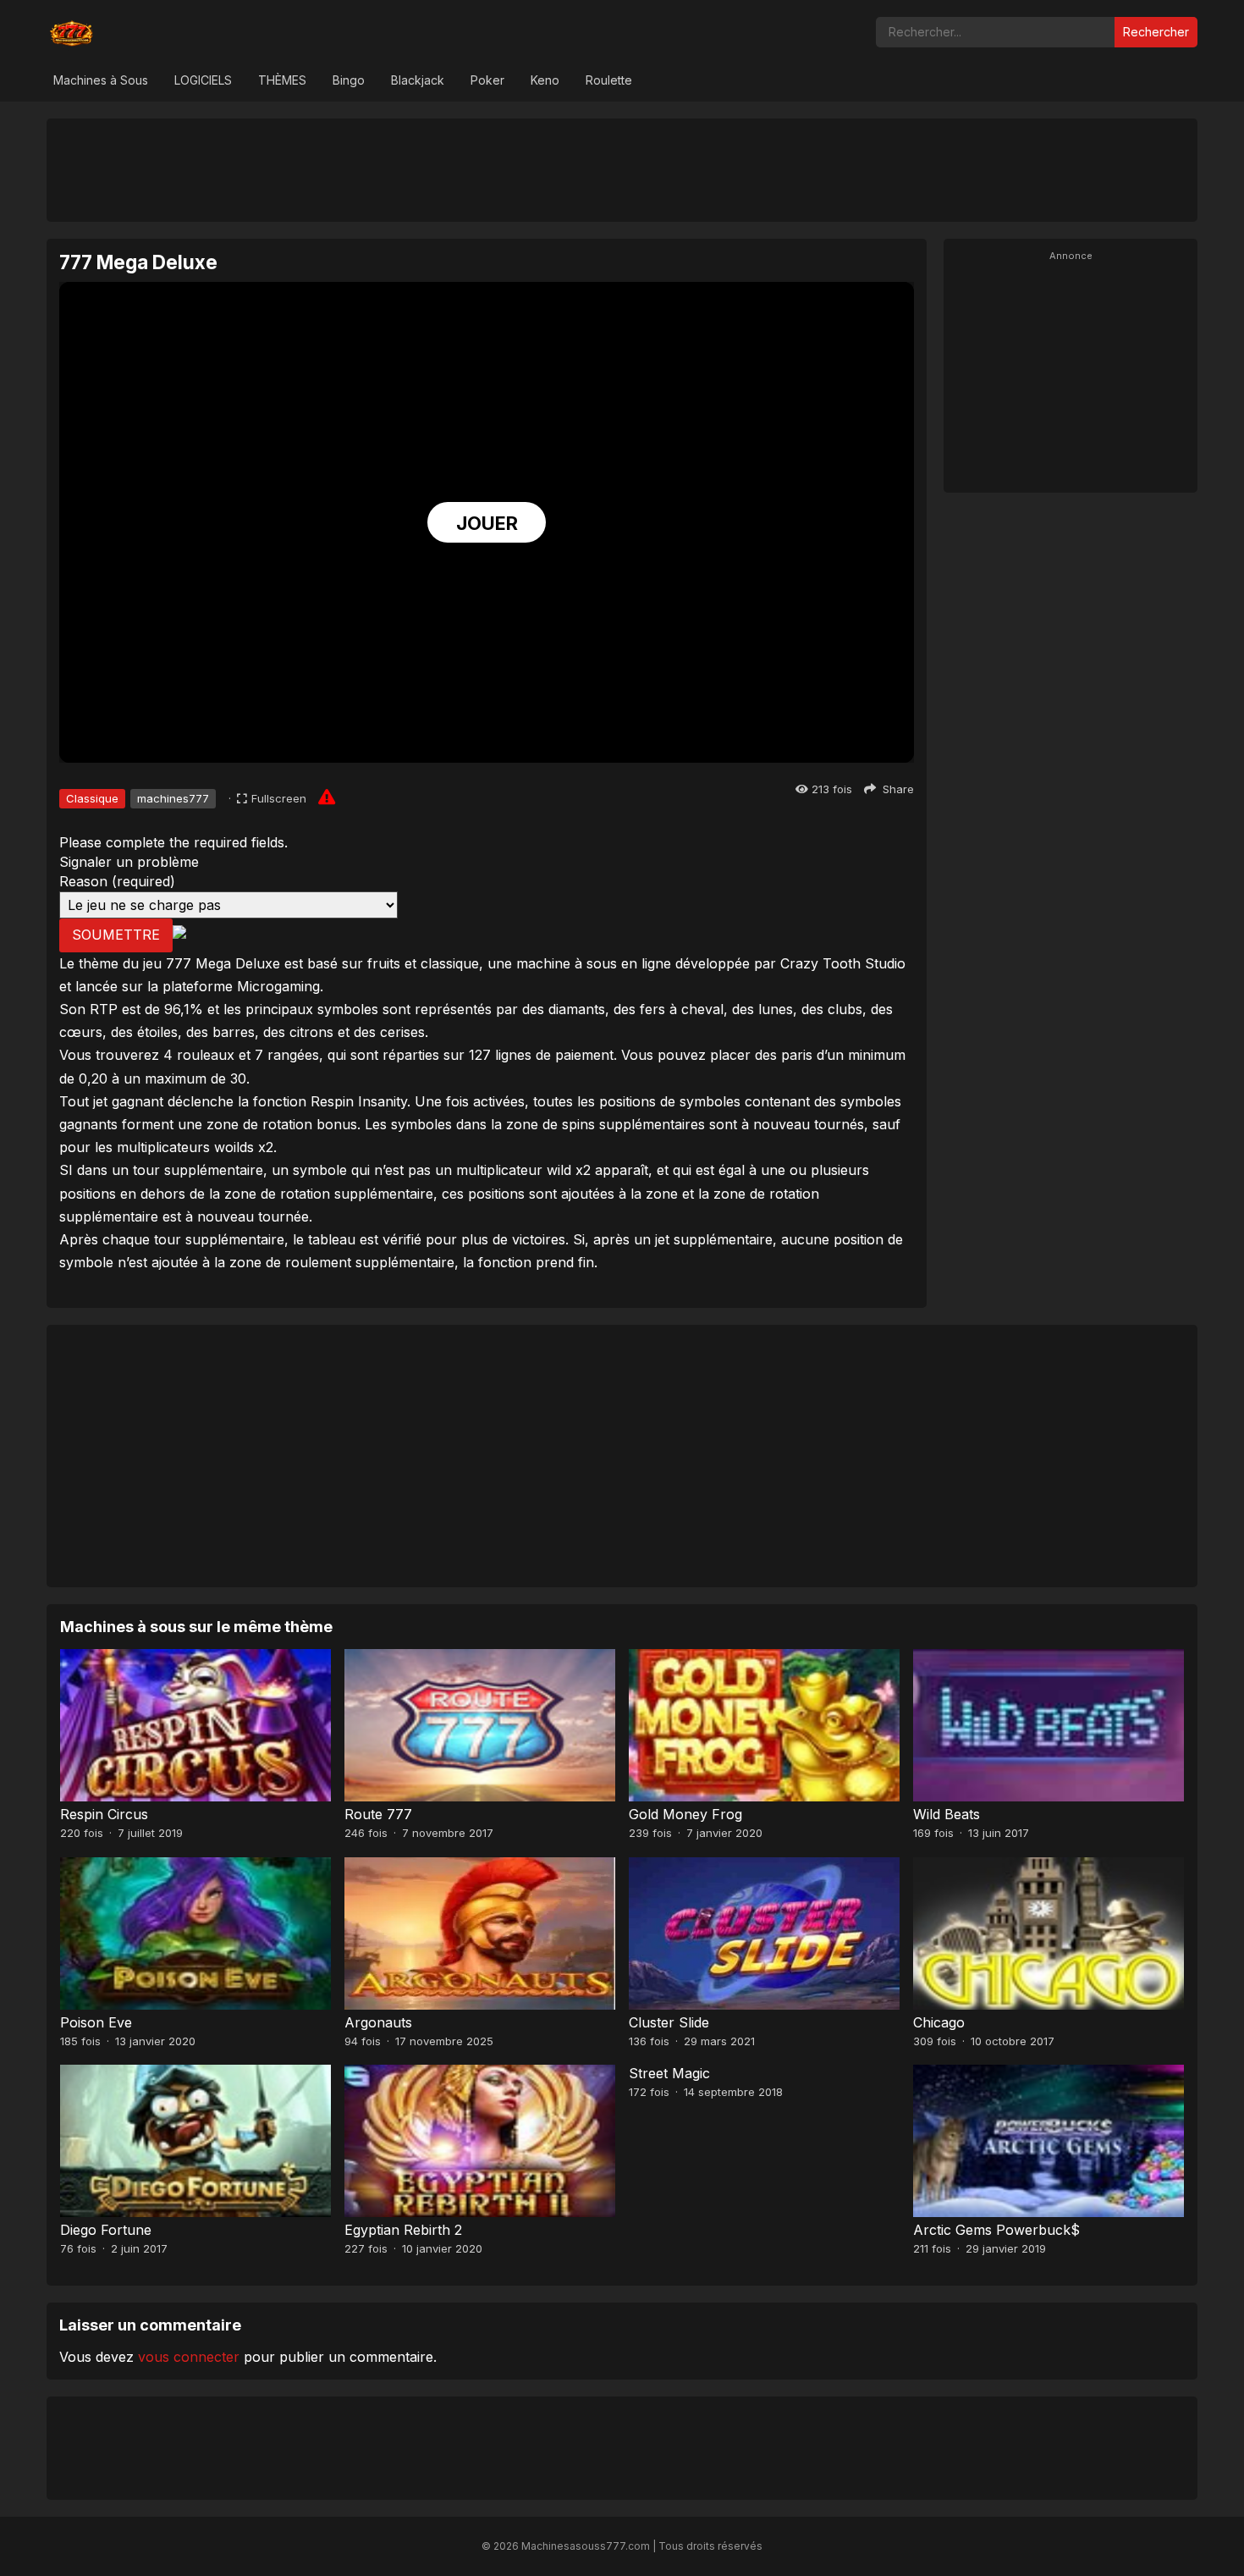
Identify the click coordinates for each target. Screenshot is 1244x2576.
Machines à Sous (101, 80)
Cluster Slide (669, 2022)
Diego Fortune (106, 2230)
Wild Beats (947, 1814)
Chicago (939, 2022)
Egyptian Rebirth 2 (403, 2230)
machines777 (173, 798)
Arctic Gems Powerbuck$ (996, 2230)
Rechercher (1156, 32)
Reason (117, 881)
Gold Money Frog (685, 1814)
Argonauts (378, 2022)
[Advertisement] (622, 169)
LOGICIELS (203, 80)
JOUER (487, 523)
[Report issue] (327, 797)
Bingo (349, 80)
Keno (545, 80)
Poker (487, 80)
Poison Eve (96, 2022)
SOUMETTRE (116, 935)
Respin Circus (104, 1814)
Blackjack (418, 80)
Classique (92, 798)
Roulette (609, 80)
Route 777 (378, 1814)
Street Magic (669, 2073)
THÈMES (282, 80)
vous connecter (189, 2357)
